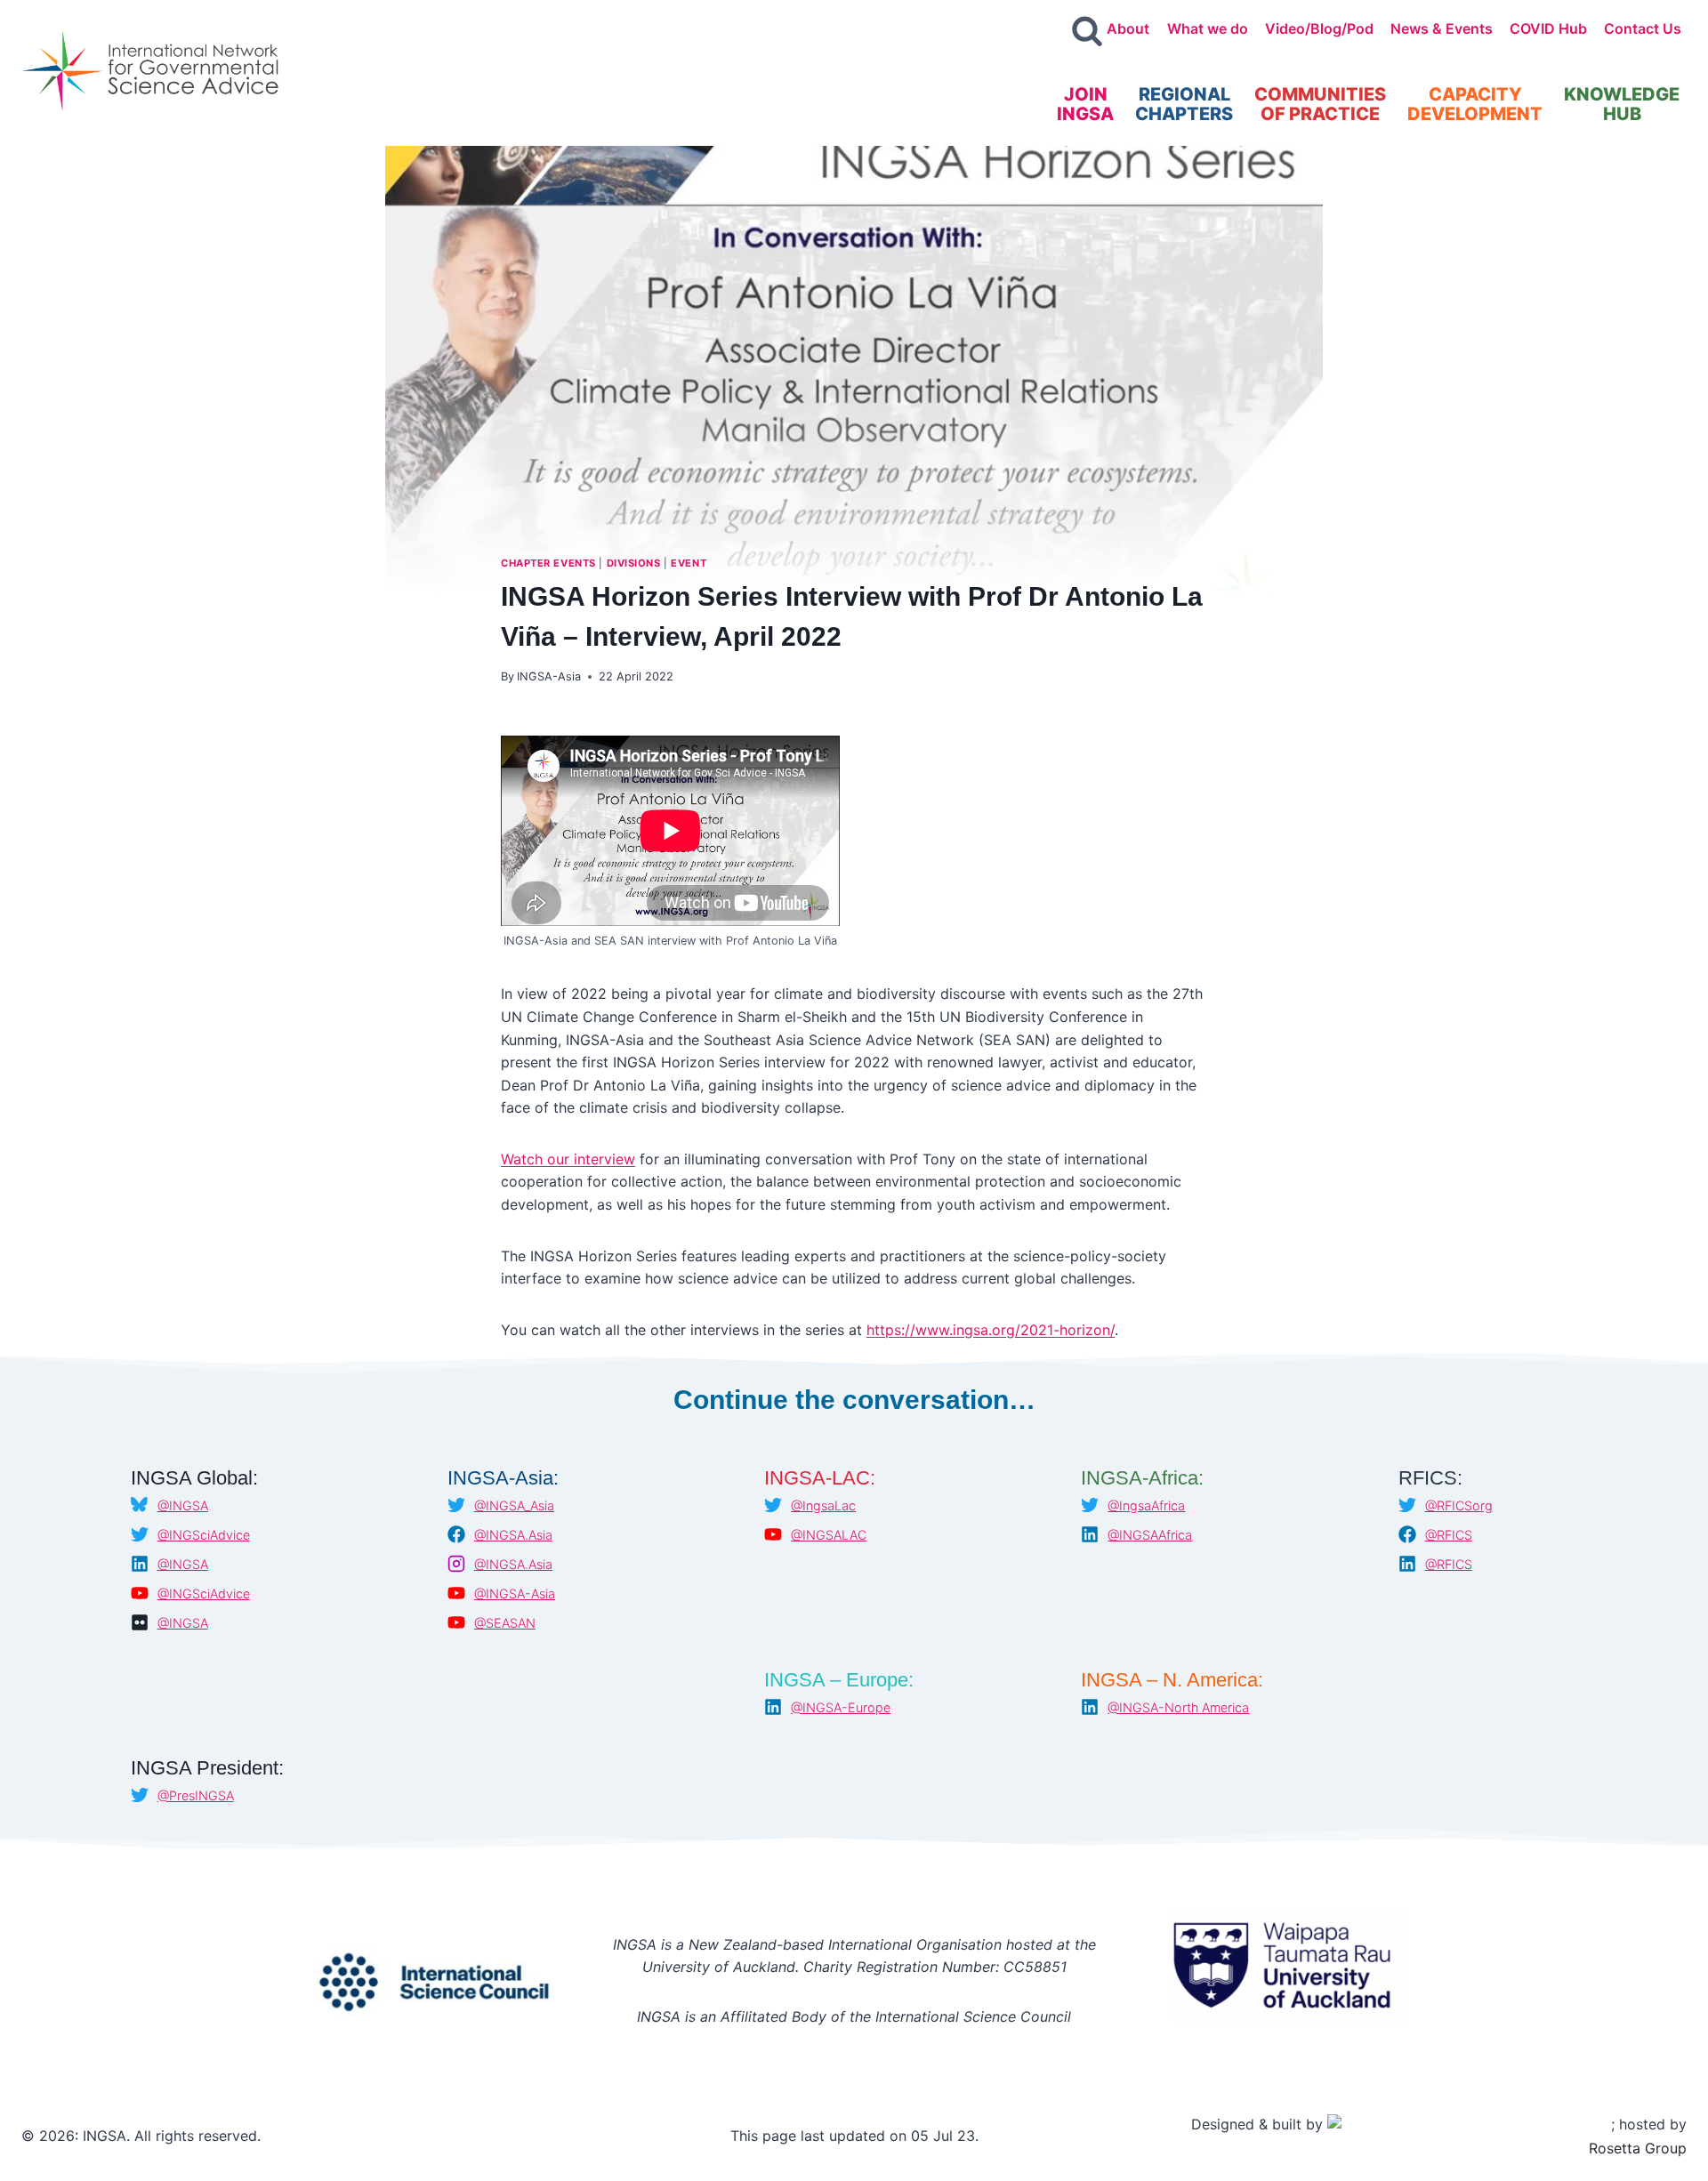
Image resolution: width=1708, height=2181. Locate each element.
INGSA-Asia (549, 676)
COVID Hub (1548, 28)
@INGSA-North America (1178, 1707)
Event (689, 563)
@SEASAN (505, 1623)
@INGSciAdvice (204, 1535)
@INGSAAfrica (1150, 1535)
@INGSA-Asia (515, 1593)
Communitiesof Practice (1320, 104)
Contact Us (1643, 28)
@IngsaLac (823, 1505)
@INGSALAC (829, 1535)
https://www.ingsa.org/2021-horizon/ (991, 1330)
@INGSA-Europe (841, 1707)
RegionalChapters (1184, 104)
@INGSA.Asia (513, 1535)
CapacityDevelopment (1475, 104)
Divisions (634, 563)
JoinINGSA (1085, 104)
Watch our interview (568, 1159)
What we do (1208, 28)
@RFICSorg (1459, 1505)
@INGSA (183, 1505)
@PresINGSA (196, 1795)
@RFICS (1449, 1535)
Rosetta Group (1638, 2148)
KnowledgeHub (1622, 104)
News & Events (1442, 28)
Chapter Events (548, 563)
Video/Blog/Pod (1319, 28)
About (1128, 28)
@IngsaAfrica (1146, 1505)
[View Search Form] (1087, 32)
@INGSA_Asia (514, 1505)
